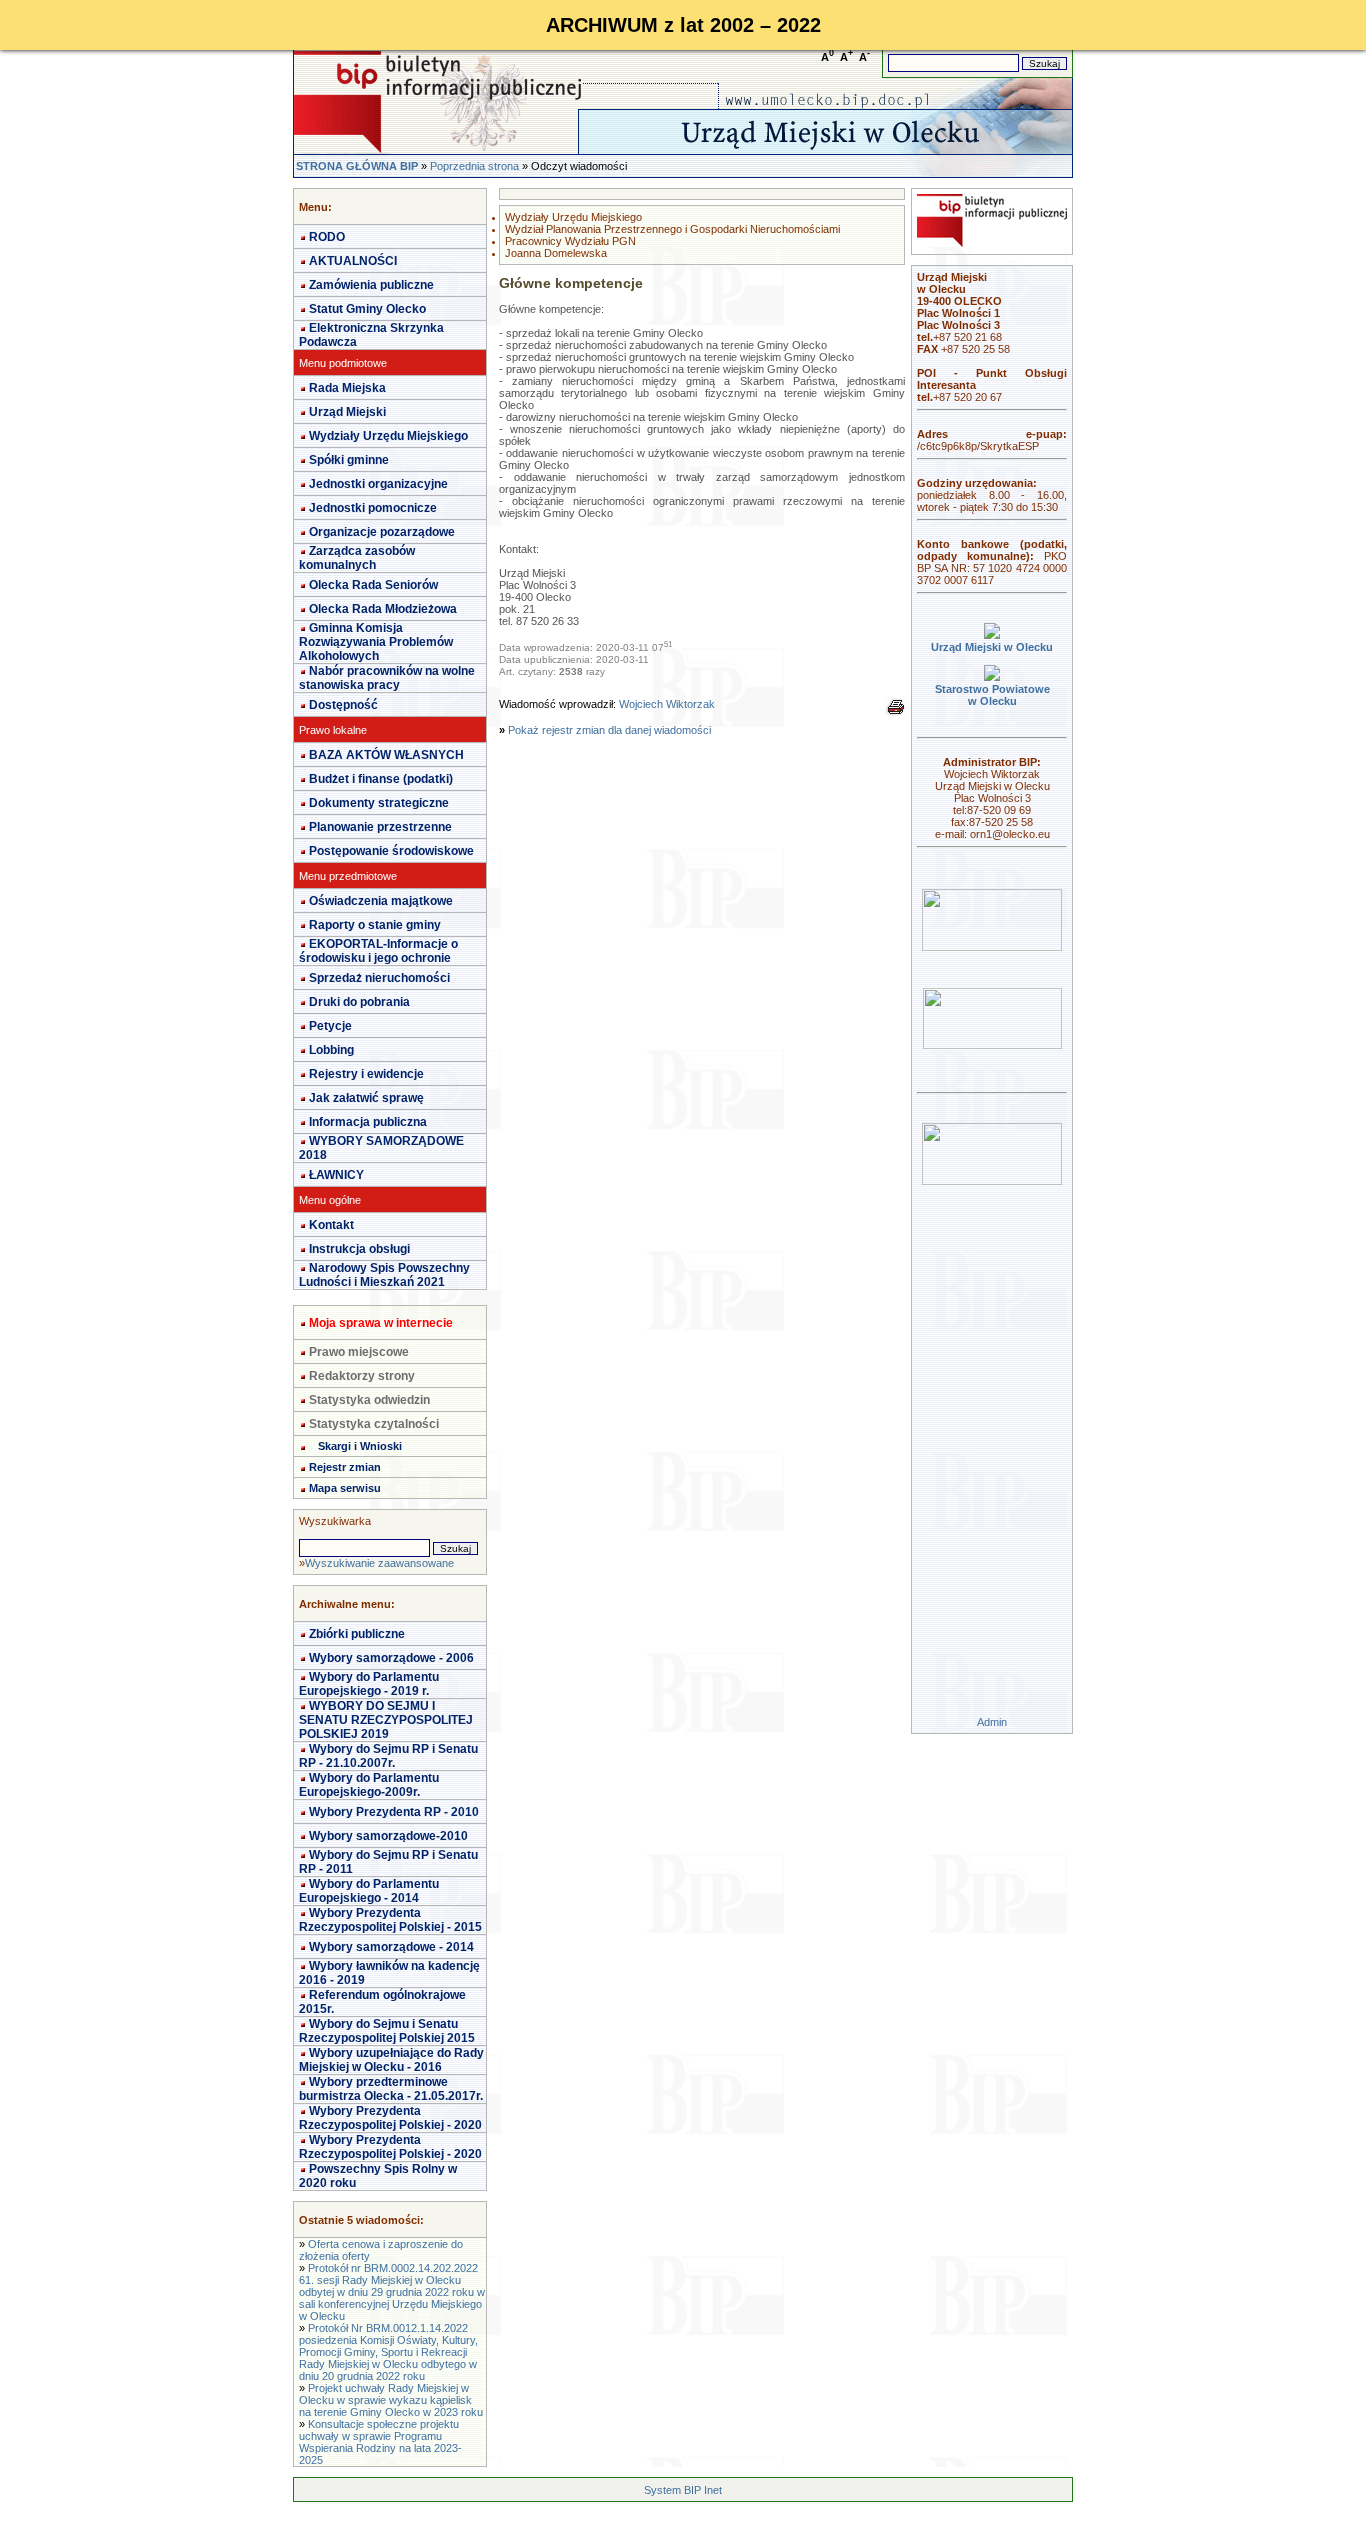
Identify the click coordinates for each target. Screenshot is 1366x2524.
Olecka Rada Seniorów (373, 585)
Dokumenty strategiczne (379, 803)
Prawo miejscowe (359, 1352)
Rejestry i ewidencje (366, 1074)
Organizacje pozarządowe (382, 532)
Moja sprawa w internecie (381, 1323)
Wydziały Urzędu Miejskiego (388, 436)
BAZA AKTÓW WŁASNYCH (386, 755)
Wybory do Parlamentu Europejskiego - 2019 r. (369, 1684)
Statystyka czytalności (374, 1424)
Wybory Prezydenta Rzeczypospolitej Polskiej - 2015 (390, 1920)
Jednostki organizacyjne (378, 484)
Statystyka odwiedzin (369, 1400)
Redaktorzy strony (362, 1376)
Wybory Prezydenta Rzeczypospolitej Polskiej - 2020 (390, 2118)
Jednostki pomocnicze (373, 508)
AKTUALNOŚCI (353, 261)
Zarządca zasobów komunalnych (357, 558)
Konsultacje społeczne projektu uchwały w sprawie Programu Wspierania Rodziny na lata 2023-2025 (380, 2442)
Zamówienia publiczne (371, 285)
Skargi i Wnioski (360, 1446)
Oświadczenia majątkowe (381, 901)
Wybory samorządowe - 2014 (391, 1947)
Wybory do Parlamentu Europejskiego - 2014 (369, 1891)
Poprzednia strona (474, 166)
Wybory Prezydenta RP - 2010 (394, 1812)
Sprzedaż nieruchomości (379, 978)
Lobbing (331, 1050)
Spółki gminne (349, 460)
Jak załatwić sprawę (366, 1098)
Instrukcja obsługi (359, 1249)
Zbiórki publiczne (357, 1634)
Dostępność (343, 705)
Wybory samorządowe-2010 (388, 1836)
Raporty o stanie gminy (375, 925)
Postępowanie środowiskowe (391, 851)
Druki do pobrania (359, 1002)
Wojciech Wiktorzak (667, 704)
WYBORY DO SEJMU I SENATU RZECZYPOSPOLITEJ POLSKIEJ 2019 (386, 1720)
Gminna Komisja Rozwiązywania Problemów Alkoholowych (376, 642)
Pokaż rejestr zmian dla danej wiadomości (609, 730)
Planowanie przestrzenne (380, 827)
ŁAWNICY (336, 1175)
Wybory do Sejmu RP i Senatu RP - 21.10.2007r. (388, 1756)
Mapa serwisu (345, 1488)
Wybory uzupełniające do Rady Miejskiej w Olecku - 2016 (391, 2060)
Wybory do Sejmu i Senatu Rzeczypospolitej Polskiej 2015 (387, 2031)
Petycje (330, 1026)
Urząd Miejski (347, 412)
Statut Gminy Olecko (367, 309)
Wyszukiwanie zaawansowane (379, 1563)
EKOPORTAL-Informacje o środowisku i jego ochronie (378, 951)
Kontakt (331, 1225)
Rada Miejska (347, 388)
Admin (992, 1722)
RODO (327, 237)
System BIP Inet (683, 2490)
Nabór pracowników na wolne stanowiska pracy (387, 678)
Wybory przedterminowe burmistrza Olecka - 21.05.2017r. (391, 2089)
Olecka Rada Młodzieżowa (383, 609)
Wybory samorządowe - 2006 (391, 1658)
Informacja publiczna (368, 1122)
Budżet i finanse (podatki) (381, 779)
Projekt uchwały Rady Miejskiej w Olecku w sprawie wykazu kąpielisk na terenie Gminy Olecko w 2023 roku (391, 2400)
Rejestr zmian (345, 1467)
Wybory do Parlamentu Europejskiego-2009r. (369, 1785)
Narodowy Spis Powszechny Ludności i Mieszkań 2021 (384, 1275)
